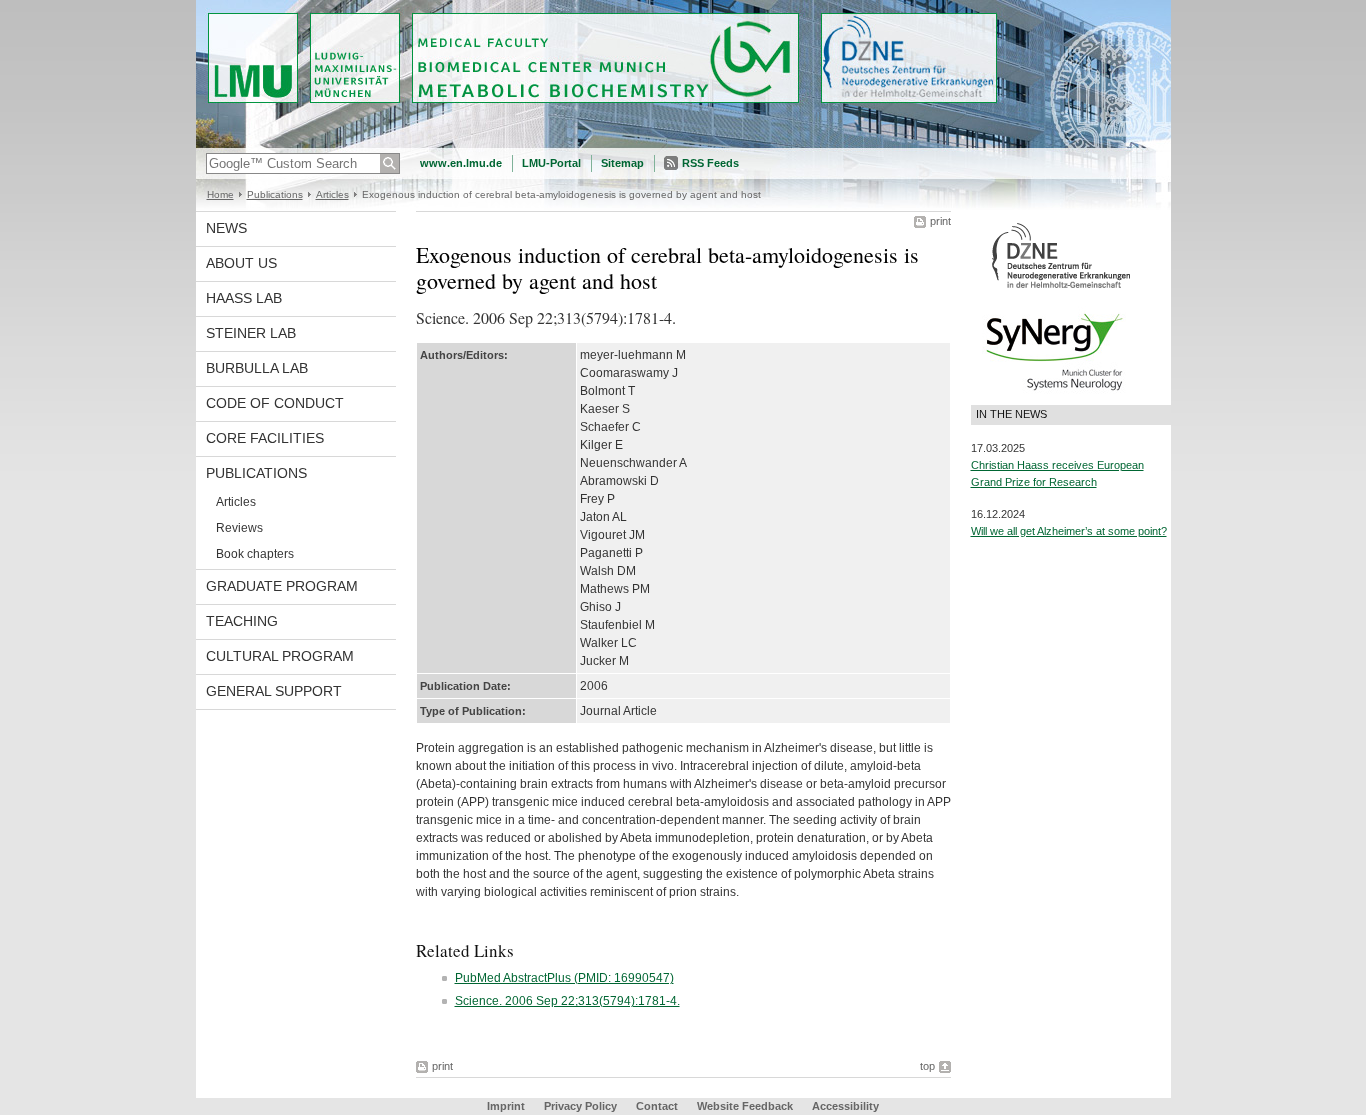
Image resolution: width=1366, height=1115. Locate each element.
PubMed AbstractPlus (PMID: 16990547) (564, 978)
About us (241, 263)
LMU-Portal (551, 163)
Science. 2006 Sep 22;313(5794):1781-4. (567, 1001)
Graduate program (282, 586)
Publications (275, 194)
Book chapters (255, 554)
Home (220, 194)
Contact (657, 1106)
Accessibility (845, 1106)
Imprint (506, 1106)
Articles (332, 194)
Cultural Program (280, 656)
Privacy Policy (580, 1106)
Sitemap (622, 163)
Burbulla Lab (257, 368)
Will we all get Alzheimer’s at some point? (1069, 531)
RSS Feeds (710, 163)
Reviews (239, 528)
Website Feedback (745, 1106)
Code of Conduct (275, 403)
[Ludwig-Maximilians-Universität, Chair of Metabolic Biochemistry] (683, 144)
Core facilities (265, 438)
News (226, 228)
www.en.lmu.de (461, 163)
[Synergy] (1054, 396)
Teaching (242, 621)
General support (274, 691)
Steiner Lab (251, 333)
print (940, 221)
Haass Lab (244, 298)
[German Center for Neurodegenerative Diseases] (1061, 287)
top (927, 1066)
